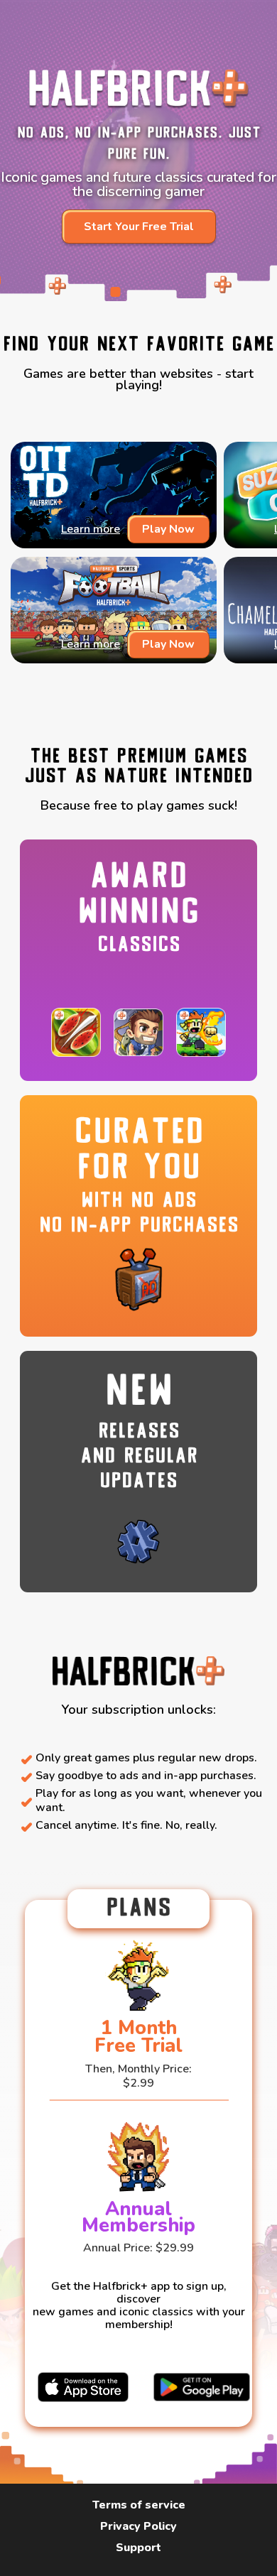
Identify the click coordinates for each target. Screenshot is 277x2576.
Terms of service (139, 2505)
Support (138, 2548)
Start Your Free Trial (139, 227)
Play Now (168, 529)
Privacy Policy (138, 2527)
